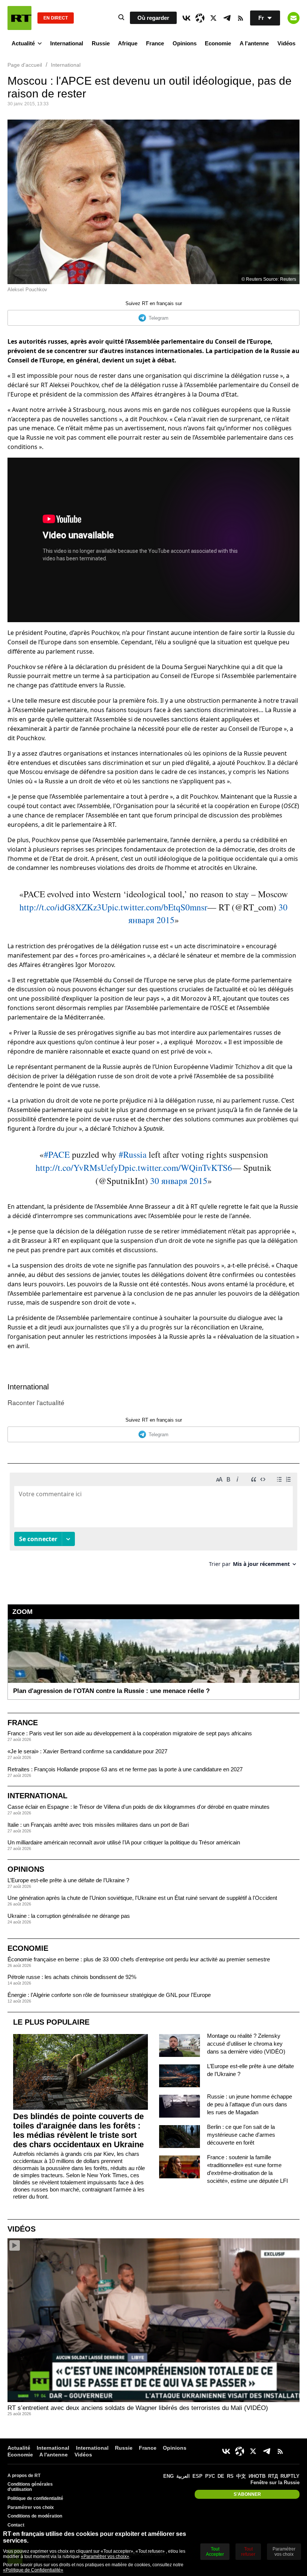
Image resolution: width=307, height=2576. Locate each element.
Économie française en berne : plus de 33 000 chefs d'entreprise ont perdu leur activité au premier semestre (139, 1959)
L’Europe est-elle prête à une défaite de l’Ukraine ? (68, 1880)
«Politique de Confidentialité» (33, 2570)
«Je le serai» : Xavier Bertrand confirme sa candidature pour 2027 (87, 1751)
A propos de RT (24, 2476)
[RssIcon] (240, 18)
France (155, 43)
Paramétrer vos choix (31, 2507)
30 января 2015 (179, 1181)
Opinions (185, 43)
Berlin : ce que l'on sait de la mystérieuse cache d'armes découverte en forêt (241, 2135)
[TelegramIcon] (227, 18)
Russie (101, 43)
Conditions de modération (35, 2516)
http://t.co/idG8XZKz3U (63, 907)
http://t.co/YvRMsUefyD (80, 1168)
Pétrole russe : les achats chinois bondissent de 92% (72, 1977)
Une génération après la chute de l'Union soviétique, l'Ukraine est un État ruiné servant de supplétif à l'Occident (142, 1898)
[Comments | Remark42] (153, 1523)
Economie (218, 43)
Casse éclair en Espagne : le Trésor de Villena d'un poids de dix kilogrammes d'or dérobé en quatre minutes (139, 1807)
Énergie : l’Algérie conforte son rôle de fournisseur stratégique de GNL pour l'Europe (109, 1995)
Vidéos (286, 43)
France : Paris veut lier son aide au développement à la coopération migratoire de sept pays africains (130, 1733)
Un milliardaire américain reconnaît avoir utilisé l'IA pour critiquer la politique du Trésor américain (124, 1842)
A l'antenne (254, 43)
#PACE (57, 1154)
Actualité (23, 43)
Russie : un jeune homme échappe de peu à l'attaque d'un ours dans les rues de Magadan (250, 2104)
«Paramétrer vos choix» (105, 2557)
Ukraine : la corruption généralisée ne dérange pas (69, 1916)
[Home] (19, 18)
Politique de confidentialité (35, 2498)
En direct (56, 18)
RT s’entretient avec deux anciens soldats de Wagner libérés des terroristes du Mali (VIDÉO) (138, 2408)
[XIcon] (213, 18)
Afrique (128, 43)
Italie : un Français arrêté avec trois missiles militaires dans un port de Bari (98, 1825)
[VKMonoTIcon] (186, 18)
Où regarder (153, 18)
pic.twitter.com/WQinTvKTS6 (178, 1168)
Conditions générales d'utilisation (30, 2487)
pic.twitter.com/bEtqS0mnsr (157, 907)
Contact (16, 2525)
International (67, 43)
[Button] (294, 18)
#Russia (133, 1154)
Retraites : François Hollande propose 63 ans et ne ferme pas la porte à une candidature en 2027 (125, 1769)
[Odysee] (200, 18)
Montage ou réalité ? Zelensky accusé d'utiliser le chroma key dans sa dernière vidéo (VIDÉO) (246, 2044)
